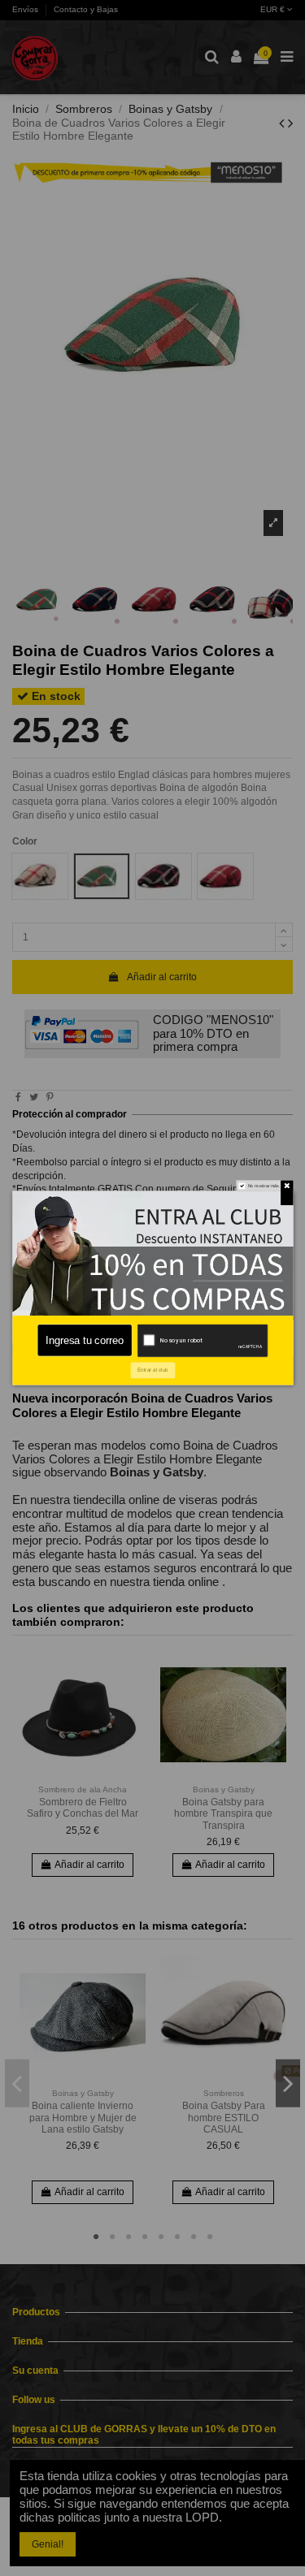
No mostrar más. (264, 1186)
